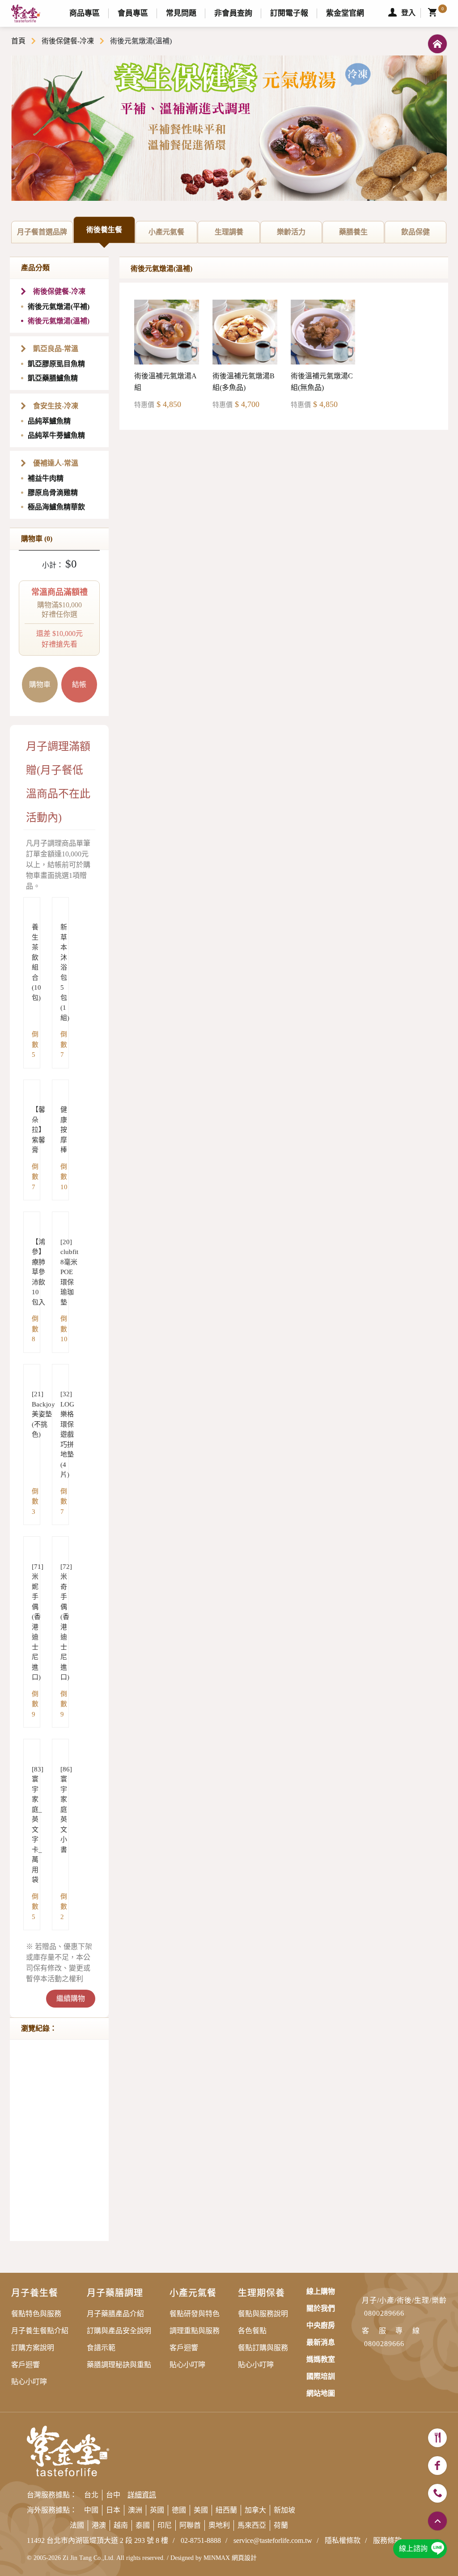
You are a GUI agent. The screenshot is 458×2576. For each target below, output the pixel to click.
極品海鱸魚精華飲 (56, 507)
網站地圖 (321, 2393)
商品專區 (85, 13)
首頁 (18, 41)
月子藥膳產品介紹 (115, 2314)
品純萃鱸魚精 (49, 421)
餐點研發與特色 (195, 2314)
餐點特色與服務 (36, 2314)
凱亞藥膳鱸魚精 (53, 378)
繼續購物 (71, 1998)
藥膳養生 (362, 236)
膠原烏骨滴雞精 (53, 493)
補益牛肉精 (46, 478)
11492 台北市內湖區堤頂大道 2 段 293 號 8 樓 (98, 2540)
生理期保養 (261, 2293)
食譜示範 (101, 2348)
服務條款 (387, 2540)
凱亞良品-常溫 (56, 349)
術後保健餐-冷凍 (68, 41)
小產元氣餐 (173, 236)
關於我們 (321, 2308)
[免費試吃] (437, 2438)
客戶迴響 (25, 2365)
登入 (408, 13)
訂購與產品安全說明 (119, 2331)
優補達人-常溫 (56, 463)
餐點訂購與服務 (263, 2348)
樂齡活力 (299, 236)
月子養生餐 (35, 2293)
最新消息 (321, 2342)
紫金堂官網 (345, 13)
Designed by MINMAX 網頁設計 (214, 2558)
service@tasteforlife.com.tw (273, 2540)
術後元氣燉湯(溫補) (59, 321)
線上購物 (321, 2291)
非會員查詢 (233, 13)
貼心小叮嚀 (29, 2382)
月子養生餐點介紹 (40, 2331)
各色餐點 (252, 2331)
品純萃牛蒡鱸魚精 (56, 435)
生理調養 (237, 236)
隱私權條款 (343, 2540)
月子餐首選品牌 (45, 236)
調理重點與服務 (195, 2331)
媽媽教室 (321, 2359)
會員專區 (133, 13)
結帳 (79, 684)
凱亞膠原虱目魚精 (56, 364)
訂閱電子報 (289, 13)
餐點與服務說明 (263, 2314)
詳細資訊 (142, 2495)
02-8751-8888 (201, 2540)
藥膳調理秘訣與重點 (119, 2365)
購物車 (40, 684)
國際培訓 (321, 2376)
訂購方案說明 (33, 2348)
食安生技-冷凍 (56, 406)
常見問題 (181, 13)
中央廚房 (321, 2325)
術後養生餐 (111, 234)
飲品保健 (424, 236)
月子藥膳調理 (115, 2293)
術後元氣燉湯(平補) (59, 307)
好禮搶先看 (59, 618)
